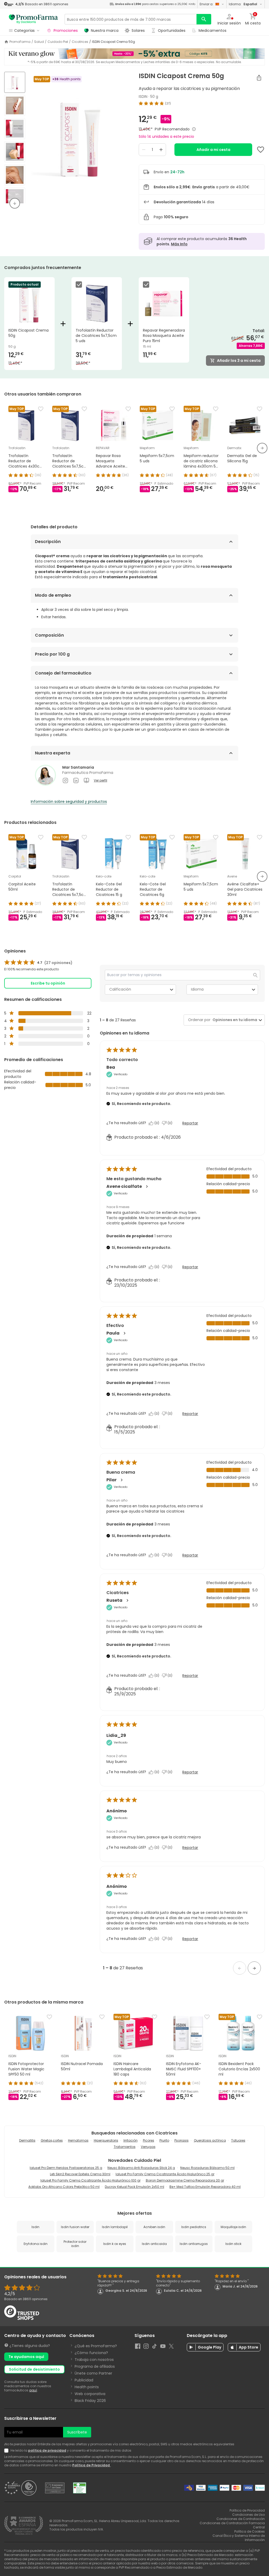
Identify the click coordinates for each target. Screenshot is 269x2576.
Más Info (179, 244)
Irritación (131, 2140)
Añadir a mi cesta (213, 150)
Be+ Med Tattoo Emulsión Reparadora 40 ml (205, 2187)
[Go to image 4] (15, 152)
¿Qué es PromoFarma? (96, 2346)
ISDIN (143, 97)
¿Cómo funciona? (91, 2353)
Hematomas (78, 2140)
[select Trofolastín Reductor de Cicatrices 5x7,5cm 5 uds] (80, 285)
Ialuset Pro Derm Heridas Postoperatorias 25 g (66, 2168)
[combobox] (234, 1020)
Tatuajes (238, 2140)
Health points (87, 2387)
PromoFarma (20, 42)
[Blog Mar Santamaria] (86, 780)
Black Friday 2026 (90, 2401)
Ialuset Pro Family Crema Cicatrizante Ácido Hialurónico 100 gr (90, 2180)
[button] (240, 1968)
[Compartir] (259, 78)
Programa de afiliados (95, 2366)
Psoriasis (182, 2140)
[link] (38, 963)
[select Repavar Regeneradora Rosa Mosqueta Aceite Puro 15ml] (147, 285)
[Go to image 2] (15, 105)
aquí (33, 2390)
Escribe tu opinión (48, 983)
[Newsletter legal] (7, 2451)
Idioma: (243, 4)
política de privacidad (47, 2450)
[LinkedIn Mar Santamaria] (76, 780)
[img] (80, 138)
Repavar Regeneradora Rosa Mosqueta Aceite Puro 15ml (164, 336)
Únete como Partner (93, 2373)
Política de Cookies (250, 2531)
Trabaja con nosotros (94, 2360)
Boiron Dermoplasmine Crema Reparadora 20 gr (185, 2180)
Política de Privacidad (91, 2465)
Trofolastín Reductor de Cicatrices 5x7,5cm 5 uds (96, 336)
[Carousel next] (262, 448)
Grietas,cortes (52, 2140)
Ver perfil (100, 780)
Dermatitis (27, 2140)
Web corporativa (90, 2394)
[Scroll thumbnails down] (15, 203)
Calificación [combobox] (120, 989)
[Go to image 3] (15, 129)
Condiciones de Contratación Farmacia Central (232, 2525)
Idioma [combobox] (197, 989)
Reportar (190, 1123)
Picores (149, 2140)
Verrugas (148, 2147)
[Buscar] (204, 19)
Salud (39, 42)
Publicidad (84, 2380)
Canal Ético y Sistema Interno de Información (239, 2538)
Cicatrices (80, 42)
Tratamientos (125, 2147)
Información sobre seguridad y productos (69, 802)
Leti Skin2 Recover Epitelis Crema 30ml (80, 2174)
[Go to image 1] (15, 82)
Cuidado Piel (58, 42)
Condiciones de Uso (249, 2515)
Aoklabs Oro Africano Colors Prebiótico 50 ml (64, 2187)
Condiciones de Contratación (241, 2519)
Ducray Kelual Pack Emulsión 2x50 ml (134, 2187)
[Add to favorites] (261, 150)
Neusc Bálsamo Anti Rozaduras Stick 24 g (141, 2168)
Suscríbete (77, 2432)
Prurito (164, 2140)
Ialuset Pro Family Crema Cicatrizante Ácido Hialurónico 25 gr (165, 2174)
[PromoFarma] (33, 19)
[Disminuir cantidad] (144, 150)
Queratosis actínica (210, 2140)
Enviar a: (206, 4)
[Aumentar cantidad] (161, 150)
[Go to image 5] (15, 175)
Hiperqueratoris (106, 2140)
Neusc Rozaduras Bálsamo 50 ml (207, 2168)
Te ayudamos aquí (26, 2357)
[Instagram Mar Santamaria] (65, 780)
